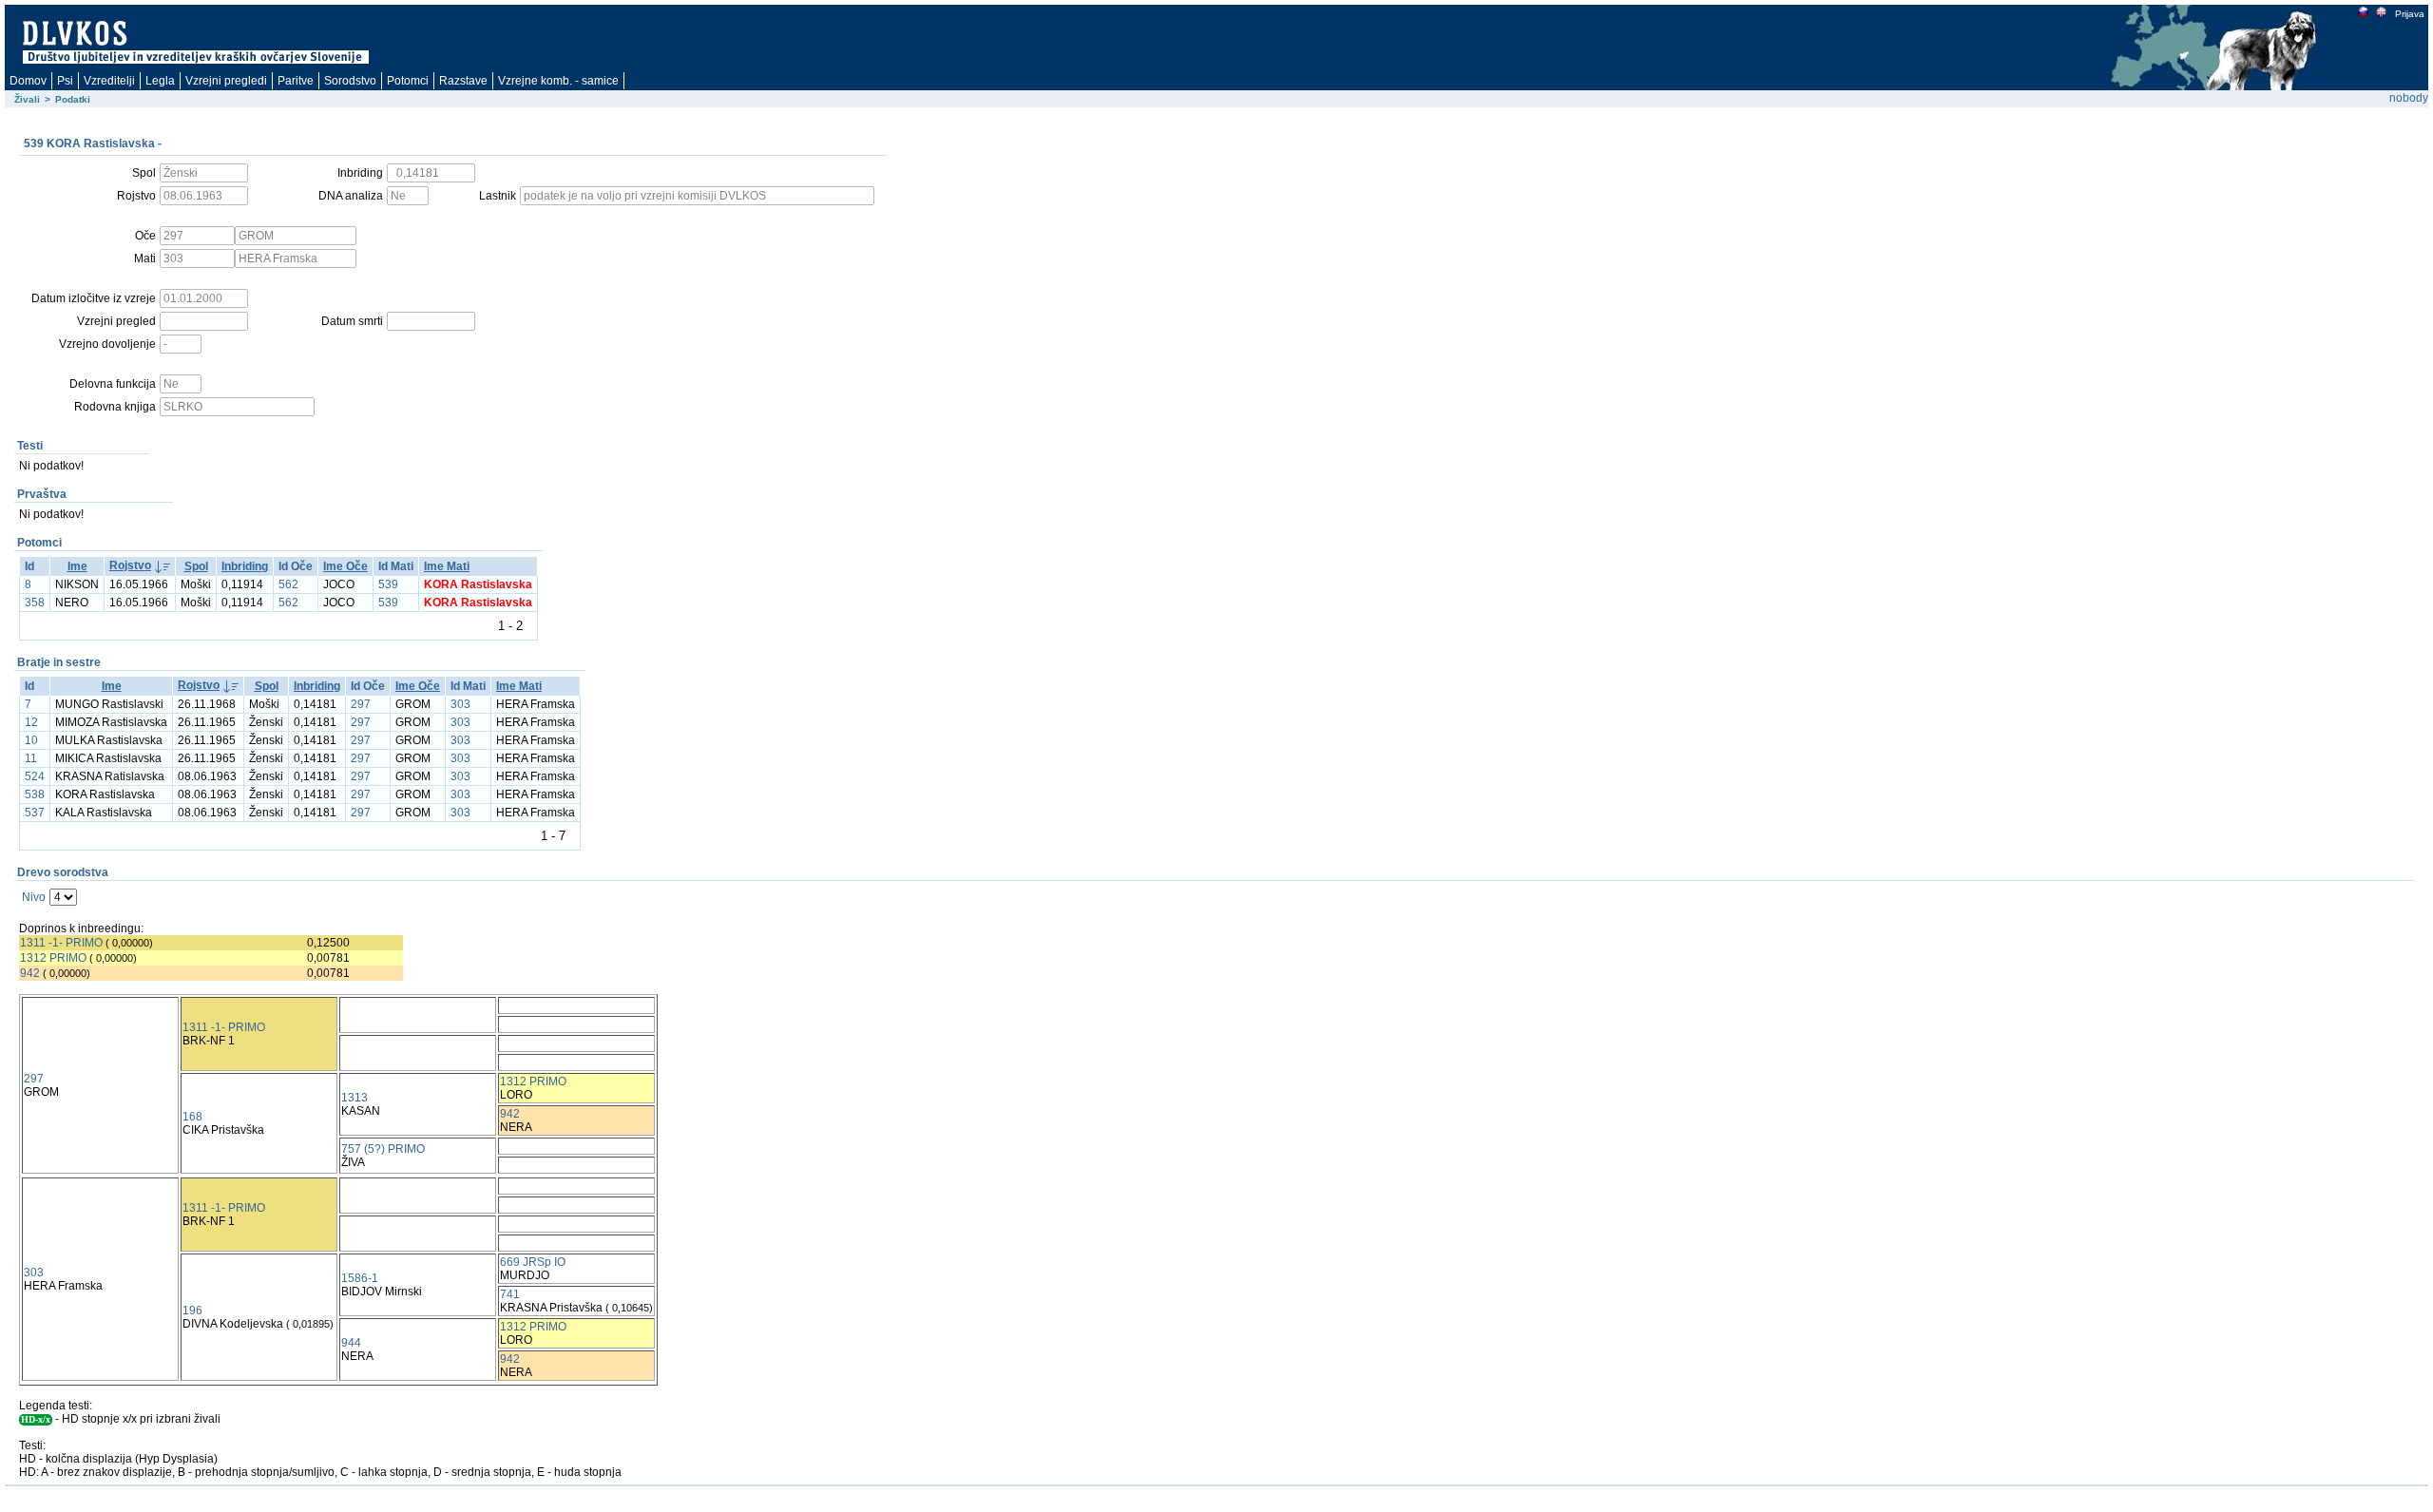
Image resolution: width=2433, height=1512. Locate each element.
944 (351, 1343)
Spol (196, 566)
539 (388, 584)
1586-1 (360, 1278)
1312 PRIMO (53, 958)
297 (361, 704)
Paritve (296, 81)
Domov (28, 81)
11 (31, 758)
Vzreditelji (109, 81)
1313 (354, 1098)
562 (288, 584)
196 (192, 1311)
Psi (65, 81)
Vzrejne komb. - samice (558, 81)
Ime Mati (447, 566)
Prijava (2410, 14)
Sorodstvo (350, 81)
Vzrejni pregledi (226, 81)
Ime (77, 566)
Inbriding (245, 566)
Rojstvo (130, 565)
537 (35, 813)
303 (460, 704)
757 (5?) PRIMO (383, 1149)
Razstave (463, 81)
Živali (27, 99)
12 (31, 722)
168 (192, 1117)
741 (510, 1294)
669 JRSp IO (533, 1262)
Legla (160, 81)
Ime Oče (345, 566)
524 (35, 776)
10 (31, 740)
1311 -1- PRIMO (61, 943)
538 (35, 794)
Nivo (34, 897)
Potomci (408, 81)
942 (30, 973)
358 (35, 603)
